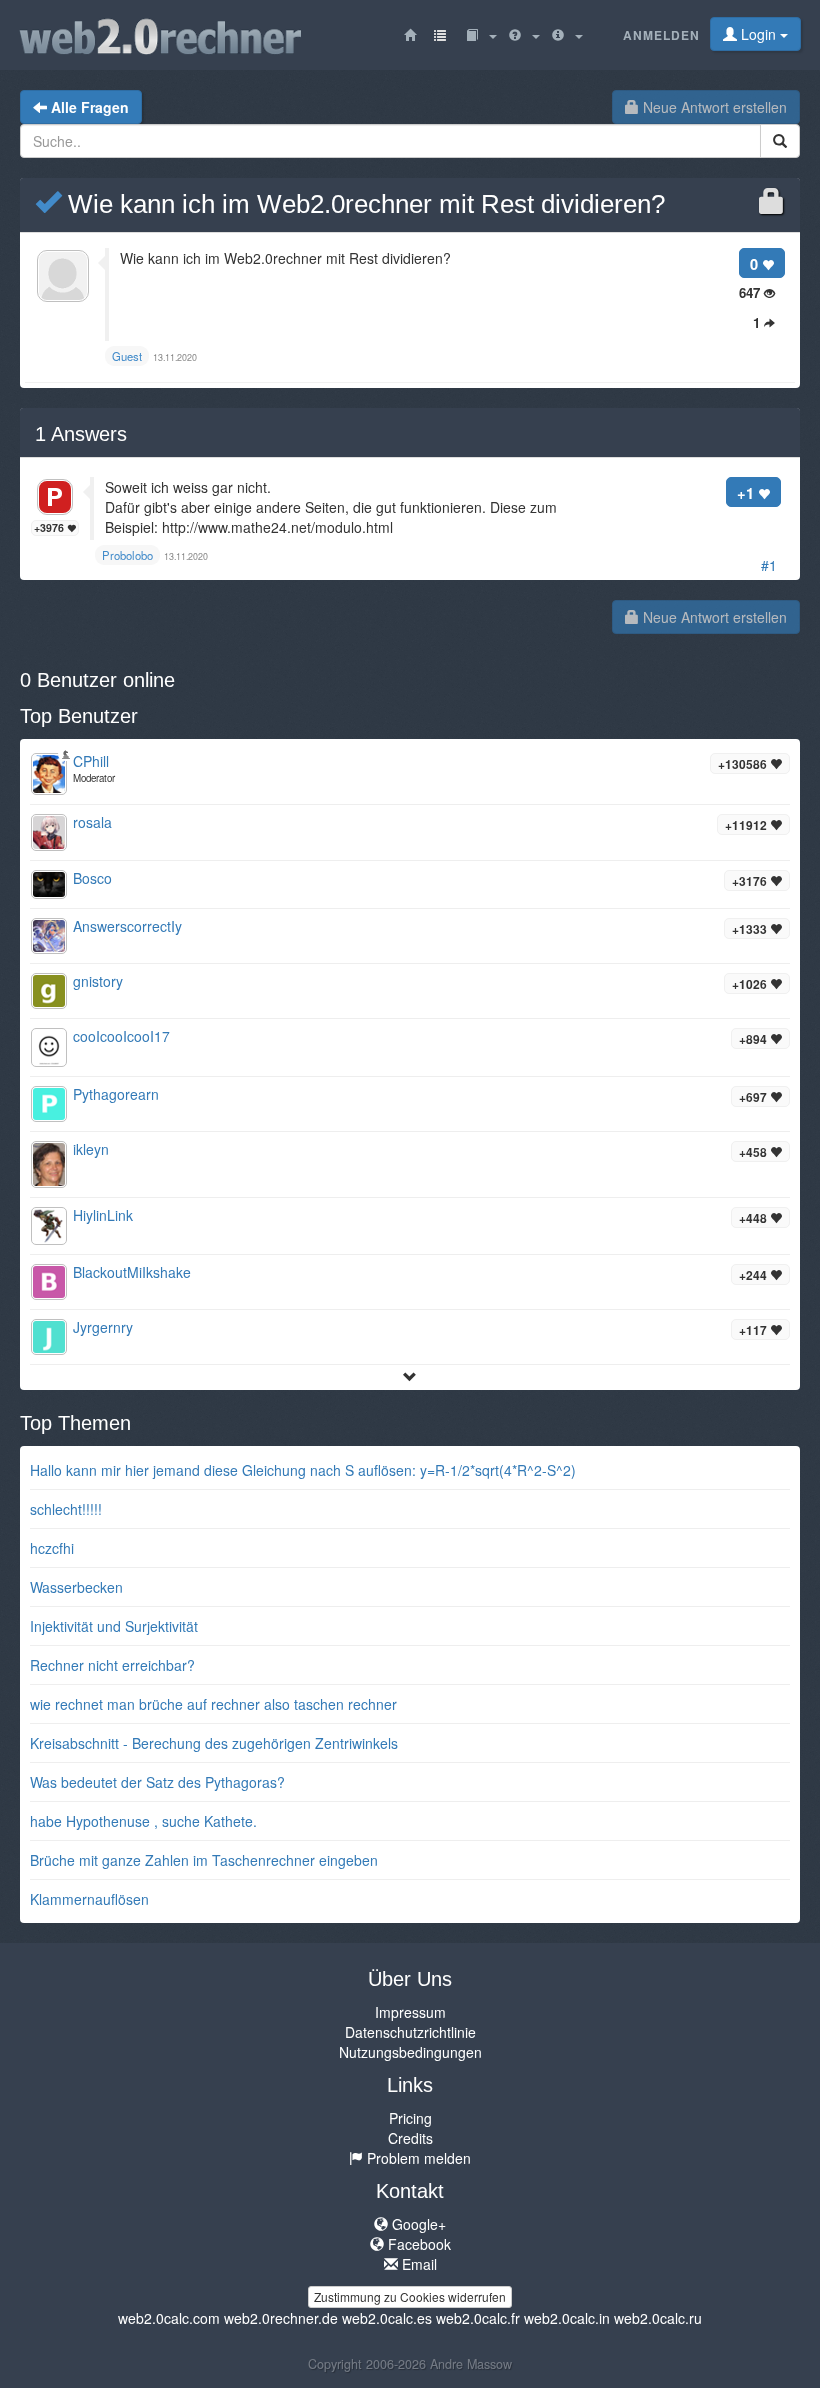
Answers (81, 434)
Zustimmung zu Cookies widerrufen (410, 2296)
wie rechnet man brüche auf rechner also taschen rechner (213, 1704)
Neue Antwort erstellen (713, 107)
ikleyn (91, 1149)
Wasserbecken (76, 1587)
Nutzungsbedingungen (410, 2052)
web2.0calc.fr (478, 2318)
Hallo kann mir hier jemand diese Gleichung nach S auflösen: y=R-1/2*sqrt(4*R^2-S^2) (303, 1470)
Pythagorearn (116, 1094)
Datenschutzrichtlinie (410, 2032)
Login (758, 34)
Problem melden (417, 2158)
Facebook (417, 2244)
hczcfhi (52, 1548)
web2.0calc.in (567, 2318)
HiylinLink (103, 1215)
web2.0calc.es (387, 2318)
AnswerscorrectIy (127, 926)
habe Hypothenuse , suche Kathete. (143, 1821)
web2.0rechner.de (281, 2318)
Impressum (410, 2012)
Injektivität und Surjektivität (114, 1626)
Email (417, 2264)
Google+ (417, 2224)
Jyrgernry (103, 1327)
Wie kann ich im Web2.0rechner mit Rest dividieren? (363, 204)
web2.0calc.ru (658, 2318)
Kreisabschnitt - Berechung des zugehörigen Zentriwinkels (214, 1743)
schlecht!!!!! (66, 1509)
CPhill (91, 761)
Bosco (92, 878)
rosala (92, 822)
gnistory (98, 981)
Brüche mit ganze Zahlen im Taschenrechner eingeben (204, 1860)
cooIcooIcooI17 (121, 1036)
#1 (769, 565)
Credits (410, 2138)
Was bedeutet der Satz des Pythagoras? (157, 1782)
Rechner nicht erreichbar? (112, 1665)
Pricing (410, 2118)
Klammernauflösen (89, 1899)
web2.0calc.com (169, 2318)
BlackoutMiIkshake (132, 1272)
